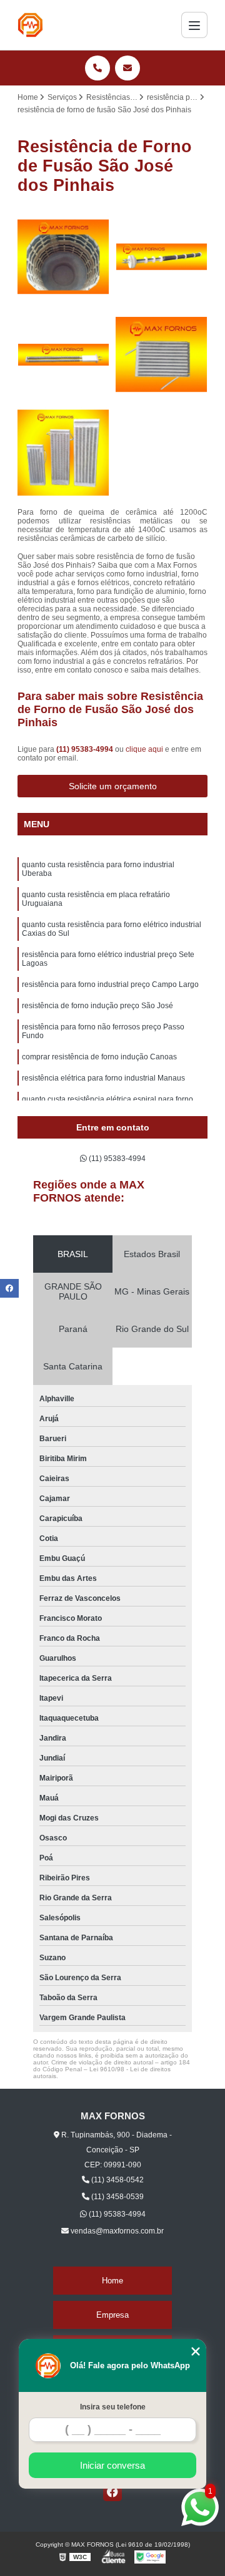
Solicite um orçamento (113, 786)
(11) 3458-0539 (117, 2197)
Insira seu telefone (113, 2407)
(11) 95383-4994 (86, 749)
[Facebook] (112, 2492)
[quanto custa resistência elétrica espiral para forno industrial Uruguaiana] (162, 355)
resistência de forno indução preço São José (97, 1006)
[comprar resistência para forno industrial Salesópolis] (162, 257)
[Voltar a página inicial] (30, 25)
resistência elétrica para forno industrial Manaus (103, 1078)
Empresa (112, 2315)
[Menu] (194, 25)
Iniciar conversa (112, 2465)
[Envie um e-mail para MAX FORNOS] (127, 68)
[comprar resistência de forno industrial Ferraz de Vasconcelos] (63, 453)
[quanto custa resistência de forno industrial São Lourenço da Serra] (63, 257)
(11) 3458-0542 (117, 2180)
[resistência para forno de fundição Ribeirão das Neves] (63, 355)
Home (112, 2281)
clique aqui (144, 749)
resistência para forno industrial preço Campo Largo (110, 984)
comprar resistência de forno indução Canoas (99, 1057)
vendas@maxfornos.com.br (116, 2231)
